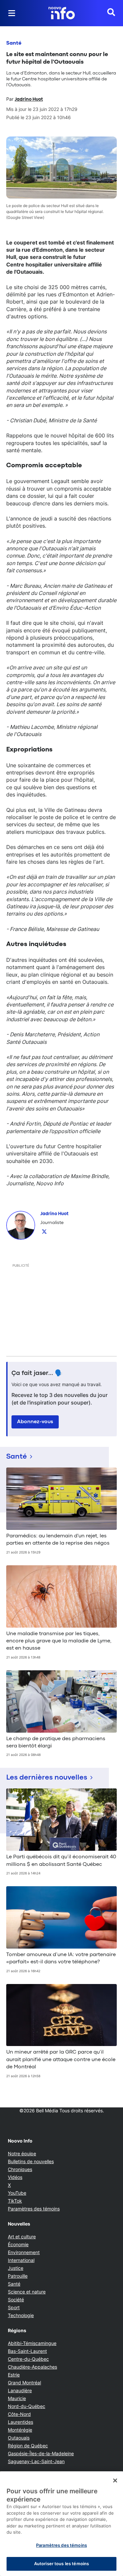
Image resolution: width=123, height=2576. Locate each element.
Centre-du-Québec (28, 2359)
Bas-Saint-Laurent (27, 2351)
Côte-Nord (19, 2414)
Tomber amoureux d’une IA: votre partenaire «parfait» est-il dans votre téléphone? (61, 1958)
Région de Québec (28, 2446)
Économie (18, 2244)
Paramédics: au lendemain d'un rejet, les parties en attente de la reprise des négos (58, 1540)
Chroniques (20, 2169)
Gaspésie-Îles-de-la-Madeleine (41, 2453)
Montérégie (20, 2430)
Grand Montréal (24, 2383)
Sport (14, 2307)
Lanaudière (20, 2390)
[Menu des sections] (12, 13)
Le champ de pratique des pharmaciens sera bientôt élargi (56, 1742)
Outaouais (19, 2438)
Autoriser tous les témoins (61, 2564)
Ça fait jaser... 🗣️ (37, 1373)
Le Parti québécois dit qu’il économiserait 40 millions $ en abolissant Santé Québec (61, 1861)
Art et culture (22, 2237)
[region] (61, 2524)
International (21, 2260)
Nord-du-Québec (27, 2406)
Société (16, 2300)
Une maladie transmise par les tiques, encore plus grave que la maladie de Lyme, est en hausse (59, 1641)
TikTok (15, 2201)
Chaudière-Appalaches (32, 2367)
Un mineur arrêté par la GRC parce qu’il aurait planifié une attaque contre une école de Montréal (61, 2060)
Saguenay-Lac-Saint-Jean (36, 2461)
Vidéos (15, 2177)
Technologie (21, 2315)
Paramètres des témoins (34, 2209)
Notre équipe (22, 2154)
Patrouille (18, 2276)
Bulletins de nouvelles (31, 2161)
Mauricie (17, 2398)
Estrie (14, 2375)
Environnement (24, 2252)
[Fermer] (115, 2481)
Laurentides (20, 2422)
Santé (14, 43)
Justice (16, 2268)
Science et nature (27, 2292)
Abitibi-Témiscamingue (32, 2343)
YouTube (17, 2193)
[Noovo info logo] (62, 13)
